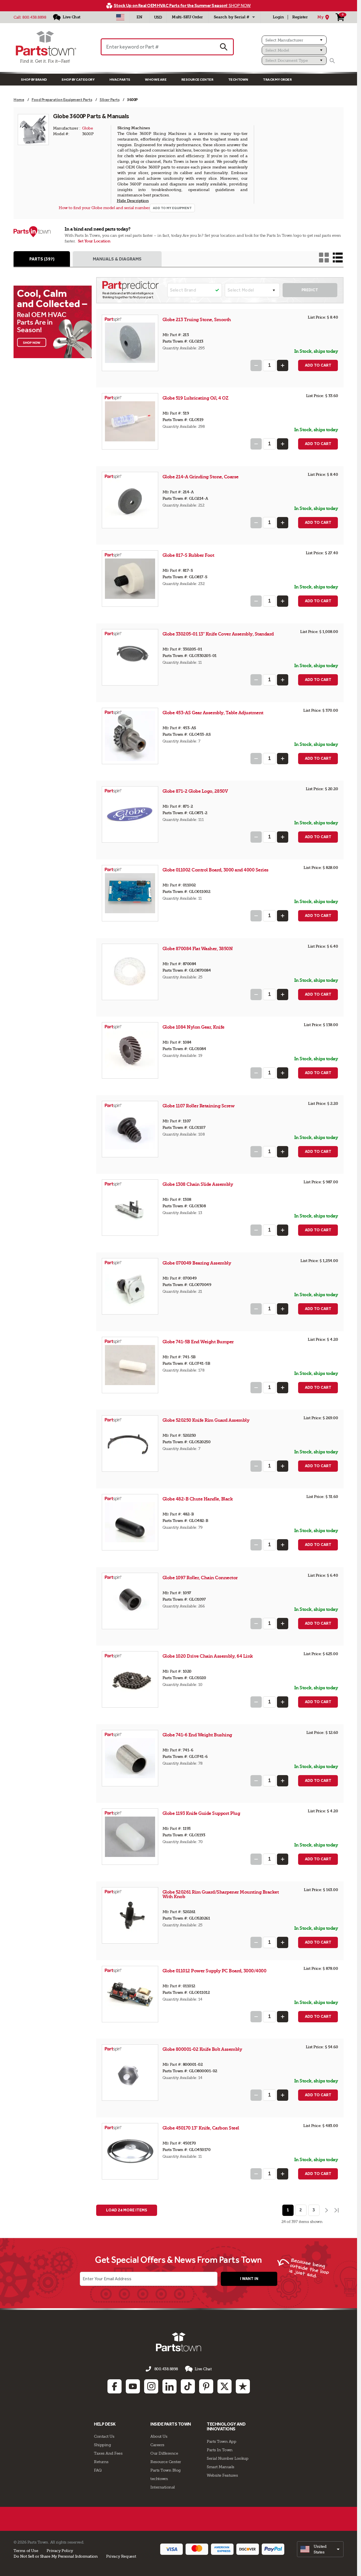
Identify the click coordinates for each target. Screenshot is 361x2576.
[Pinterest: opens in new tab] (206, 2386)
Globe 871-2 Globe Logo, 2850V (195, 791)
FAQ (98, 2470)
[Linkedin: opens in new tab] (170, 2386)
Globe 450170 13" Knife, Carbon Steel (201, 2128)
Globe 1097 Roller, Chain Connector (200, 1578)
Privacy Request (121, 2556)
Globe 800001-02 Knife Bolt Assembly (202, 2049)
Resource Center (197, 79)
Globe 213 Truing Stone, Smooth (197, 320)
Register (300, 17)
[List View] (338, 258)
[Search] (332, 61)
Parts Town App (221, 2441)
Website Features (222, 2475)
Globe (88, 128)
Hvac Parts (120, 79)
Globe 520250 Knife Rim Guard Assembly (206, 1420)
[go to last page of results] (337, 2210)
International (163, 2487)
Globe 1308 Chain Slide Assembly (198, 1184)
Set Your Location (94, 241)
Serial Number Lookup (227, 2458)
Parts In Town (220, 2450)
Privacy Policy (60, 2551)
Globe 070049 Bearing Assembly (197, 1263)
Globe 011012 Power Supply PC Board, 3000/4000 (214, 1971)
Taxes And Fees (108, 2453)
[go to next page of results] (326, 2210)
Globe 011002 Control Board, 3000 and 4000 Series (215, 870)
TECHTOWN (238, 79)
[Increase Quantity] (283, 365)
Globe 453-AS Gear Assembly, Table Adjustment (213, 713)
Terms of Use (26, 2551)
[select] (320, 2549)
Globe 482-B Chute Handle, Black (198, 1499)
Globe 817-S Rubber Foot (188, 555)
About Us (159, 2436)
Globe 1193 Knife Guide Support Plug (201, 1813)
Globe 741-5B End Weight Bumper (198, 1342)
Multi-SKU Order (187, 17)
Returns (101, 2462)
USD (158, 17)
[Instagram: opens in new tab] (151, 2386)
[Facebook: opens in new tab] (115, 2386)
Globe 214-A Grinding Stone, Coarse (201, 477)
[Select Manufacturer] (294, 40)
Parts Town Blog (166, 2470)
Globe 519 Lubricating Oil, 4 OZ (195, 398)
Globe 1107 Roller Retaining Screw (199, 1106)
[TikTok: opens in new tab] (188, 2386)
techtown (159, 2479)
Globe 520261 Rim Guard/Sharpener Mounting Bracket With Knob (221, 1894)
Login (278, 17)
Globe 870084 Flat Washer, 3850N (198, 949)
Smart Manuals (221, 2467)
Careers (157, 2445)
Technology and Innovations (226, 2427)
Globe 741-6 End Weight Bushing (197, 1735)
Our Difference (164, 2453)
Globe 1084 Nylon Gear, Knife (193, 1027)
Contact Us (104, 2436)
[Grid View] (324, 258)
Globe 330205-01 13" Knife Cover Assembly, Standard (218, 634)
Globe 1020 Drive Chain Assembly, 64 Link (208, 1656)
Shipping (102, 2445)
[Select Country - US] (120, 17)
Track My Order (277, 79)
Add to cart (318, 365)
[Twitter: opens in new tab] (224, 2386)
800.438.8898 (34, 17)
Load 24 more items (127, 2210)
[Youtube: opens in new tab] (133, 2386)
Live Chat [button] (203, 2369)
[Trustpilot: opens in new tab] (243, 2386)
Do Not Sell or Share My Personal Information (56, 2556)
